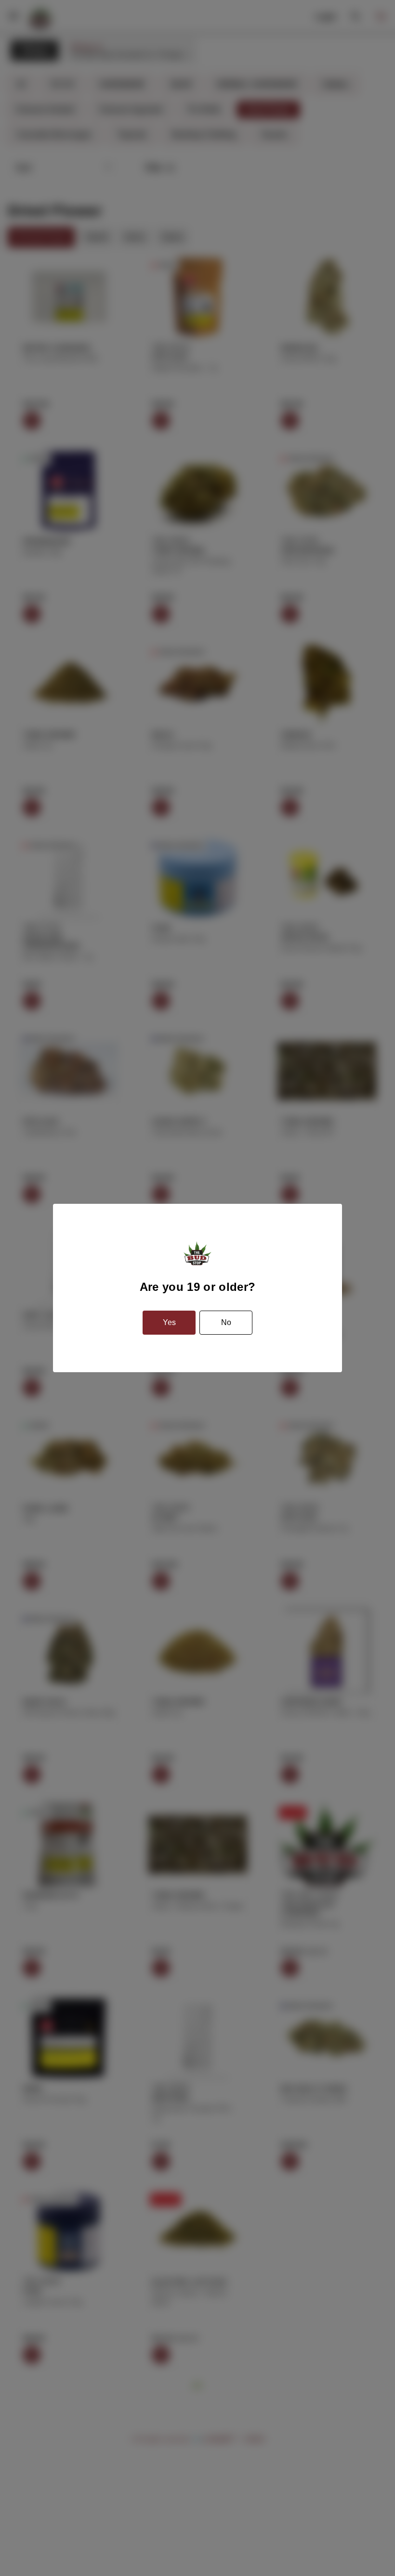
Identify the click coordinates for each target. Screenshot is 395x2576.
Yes (169, 1322)
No (226, 1322)
